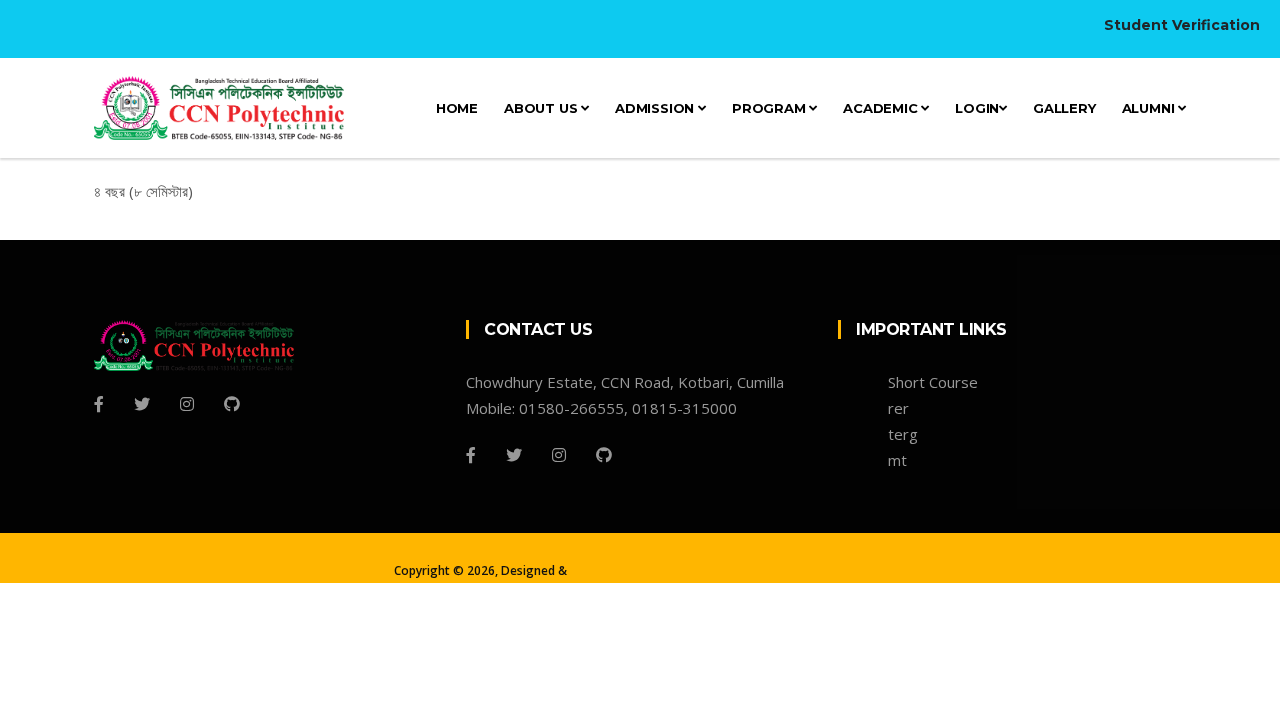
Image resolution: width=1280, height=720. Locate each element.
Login (977, 108)
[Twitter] (142, 404)
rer (898, 408)
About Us (542, 108)
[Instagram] (187, 404)
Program (770, 108)
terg (903, 434)
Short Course (933, 382)
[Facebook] (99, 404)
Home (457, 108)
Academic (882, 108)
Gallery (1064, 108)
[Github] (232, 404)
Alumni (1150, 108)
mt (897, 460)
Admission (656, 108)
